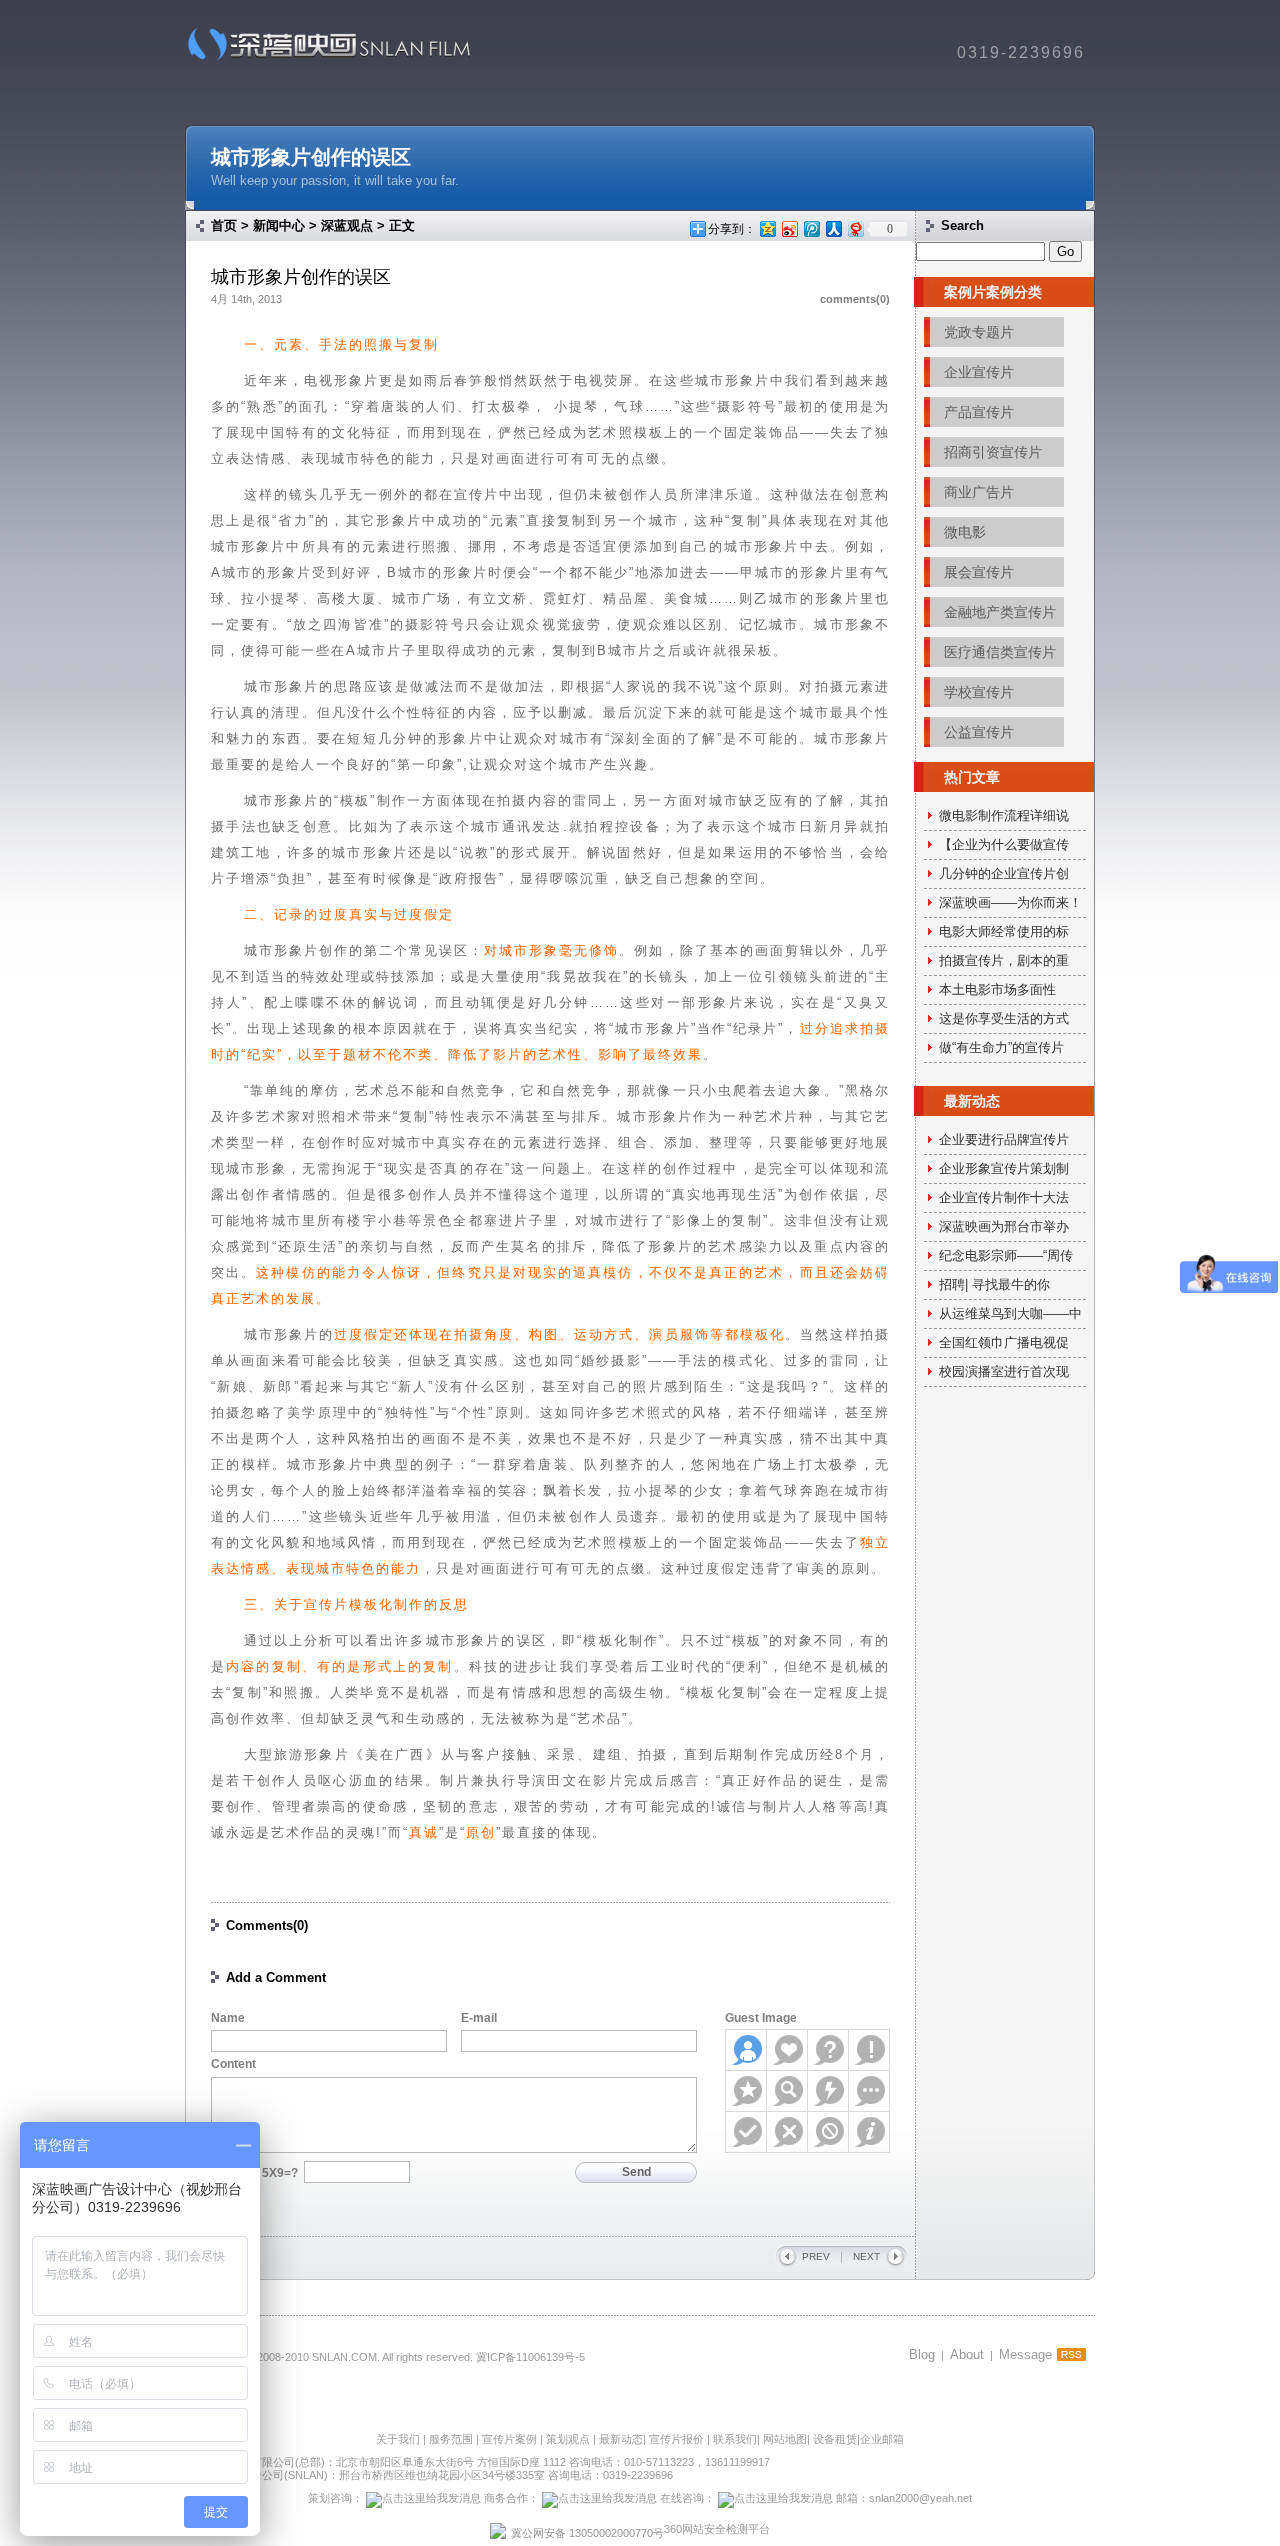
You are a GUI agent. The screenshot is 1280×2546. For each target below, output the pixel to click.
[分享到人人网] (833, 228)
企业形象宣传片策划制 (1004, 1168)
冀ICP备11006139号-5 (530, 2357)
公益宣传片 (979, 732)
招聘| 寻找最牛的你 (994, 1284)
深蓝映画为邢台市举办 (1004, 1226)
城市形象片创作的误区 (311, 157)
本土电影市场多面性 (997, 989)
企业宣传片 (979, 372)
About (967, 2354)
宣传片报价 (676, 2439)
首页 (224, 225)
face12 (869, 2132)
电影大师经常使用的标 (1004, 931)
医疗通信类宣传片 (1000, 652)
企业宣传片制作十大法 (1004, 1197)
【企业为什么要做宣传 (1004, 844)
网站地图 (785, 2439)
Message (1025, 2354)
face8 (869, 2091)
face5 (746, 2091)
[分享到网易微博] (855, 228)
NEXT (866, 2256)
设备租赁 (835, 2439)
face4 (869, 2050)
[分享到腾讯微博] (811, 228)
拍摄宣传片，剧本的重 (1004, 960)
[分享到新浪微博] (789, 228)
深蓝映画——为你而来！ (1010, 902)
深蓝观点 (347, 225)
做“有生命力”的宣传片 (1001, 1047)
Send (636, 2172)
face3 (828, 2050)
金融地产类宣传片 (1000, 612)
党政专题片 (979, 332)
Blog (922, 2354)
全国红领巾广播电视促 (1004, 1342)
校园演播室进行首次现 (1004, 1371)
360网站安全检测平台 (717, 2529)
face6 (787, 2091)
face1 (746, 2050)
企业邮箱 (882, 2439)
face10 (787, 2132)
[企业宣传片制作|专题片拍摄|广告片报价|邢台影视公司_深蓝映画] (322, 59)
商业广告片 (979, 492)
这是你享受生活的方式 (1004, 1018)
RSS (1071, 2354)
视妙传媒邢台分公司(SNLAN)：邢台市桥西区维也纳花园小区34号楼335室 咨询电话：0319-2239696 (429, 2475)
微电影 (965, 532)
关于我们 (398, 2439)
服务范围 (452, 2439)
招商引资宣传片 (993, 452)
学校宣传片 (979, 692)
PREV (816, 2256)
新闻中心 (279, 225)
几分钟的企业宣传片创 (1004, 873)
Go (1065, 251)
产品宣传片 (979, 412)
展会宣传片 (979, 572)
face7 (828, 2091)
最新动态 (621, 2439)
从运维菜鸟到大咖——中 (1010, 1313)
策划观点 (568, 2439)
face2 (787, 2050)
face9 (746, 2132)
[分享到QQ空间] (767, 228)
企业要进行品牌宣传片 (1004, 1139)
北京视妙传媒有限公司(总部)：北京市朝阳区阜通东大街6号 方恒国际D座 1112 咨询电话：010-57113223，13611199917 (477, 2462)
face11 (828, 2132)
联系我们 (735, 2439)
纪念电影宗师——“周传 (1006, 1255)
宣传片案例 (511, 2439)
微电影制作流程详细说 (1004, 815)
